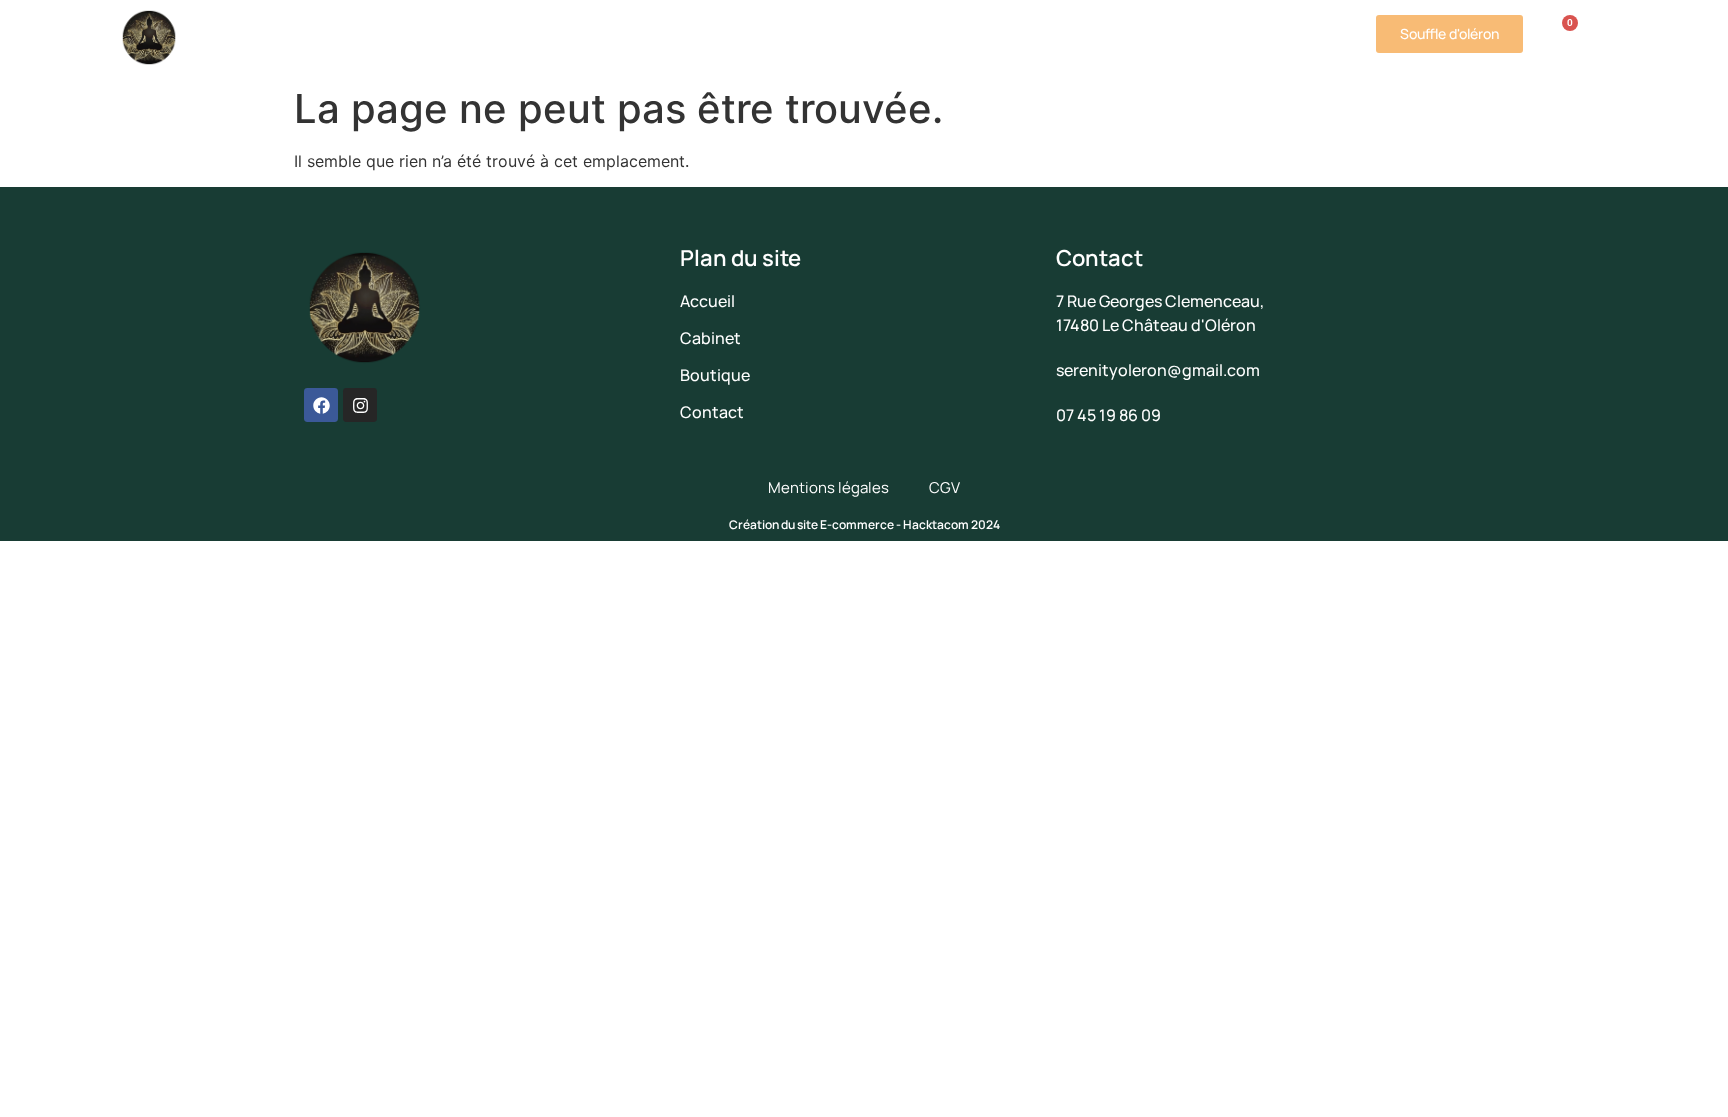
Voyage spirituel (1022, 37)
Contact (1238, 37)
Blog (1158, 37)
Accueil (297, 37)
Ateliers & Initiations (549, 37)
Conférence (856, 37)
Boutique (719, 37)
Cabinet (385, 37)
